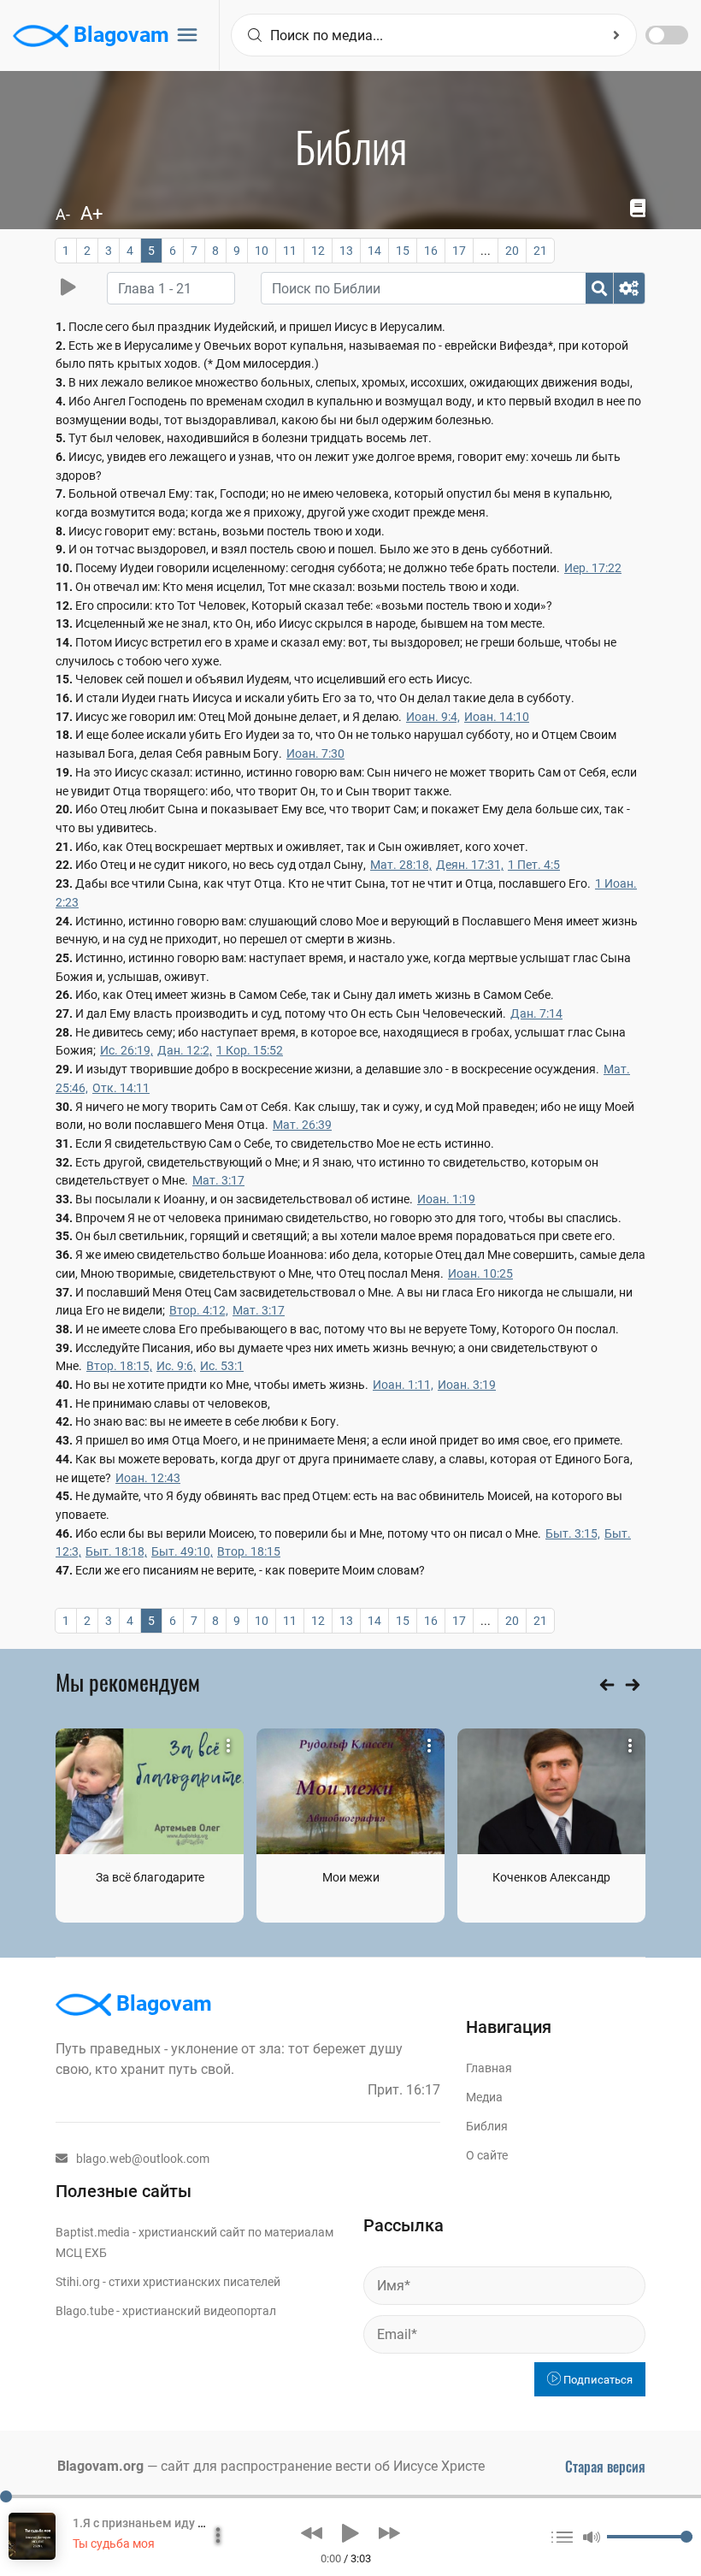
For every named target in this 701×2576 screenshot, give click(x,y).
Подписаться (597, 2380)
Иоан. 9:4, (433, 717)
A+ (91, 213)
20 (512, 251)
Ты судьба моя (114, 2544)
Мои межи (351, 1877)
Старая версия (605, 2467)
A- (63, 214)
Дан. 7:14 (536, 1013)
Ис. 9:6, (176, 1366)
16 (431, 251)
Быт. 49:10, (182, 1551)
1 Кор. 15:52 (250, 1050)
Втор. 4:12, (199, 1310)
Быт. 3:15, (573, 1533)
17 (459, 251)
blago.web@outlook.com (143, 2159)
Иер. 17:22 (593, 568)
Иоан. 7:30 (315, 753)
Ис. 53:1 (222, 1366)
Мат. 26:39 (302, 1125)
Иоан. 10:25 (480, 1273)
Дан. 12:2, (185, 1050)
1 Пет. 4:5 (534, 865)
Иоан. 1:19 (446, 1199)
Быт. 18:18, (116, 1551)
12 (318, 251)
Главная (489, 2068)
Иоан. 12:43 (148, 1478)
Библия (487, 2126)
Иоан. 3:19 (467, 1385)
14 (374, 251)
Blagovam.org (100, 2466)
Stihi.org (78, 2282)
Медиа (484, 2097)
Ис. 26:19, (127, 1050)
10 (262, 251)
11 (290, 251)
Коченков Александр (551, 1877)
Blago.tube (85, 2311)
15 (403, 251)
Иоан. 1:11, (403, 1385)
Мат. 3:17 (218, 1180)
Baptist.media (93, 2232)
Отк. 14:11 (121, 1088)
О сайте (487, 2155)
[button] (312, 2533)
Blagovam (119, 35)
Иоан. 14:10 (497, 717)
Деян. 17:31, (470, 865)
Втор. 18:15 (249, 1551)
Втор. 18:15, (119, 1366)
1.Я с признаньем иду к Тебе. (155, 2523)
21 (540, 251)
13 (346, 251)
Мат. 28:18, (401, 865)
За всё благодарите (150, 1877)
